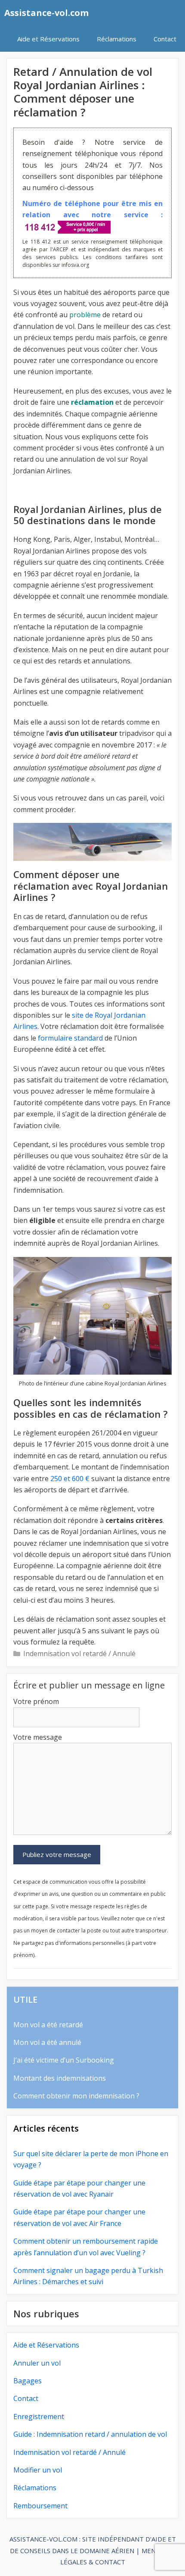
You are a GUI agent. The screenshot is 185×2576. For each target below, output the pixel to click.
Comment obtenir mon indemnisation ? (76, 2096)
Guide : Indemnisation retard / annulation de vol (90, 2434)
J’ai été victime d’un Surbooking (64, 2060)
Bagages (28, 2381)
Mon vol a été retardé (48, 2025)
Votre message (38, 1737)
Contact (165, 39)
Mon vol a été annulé (47, 2042)
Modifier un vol (38, 2470)
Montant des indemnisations (60, 2078)
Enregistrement (39, 2417)
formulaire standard (70, 1038)
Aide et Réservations (48, 39)
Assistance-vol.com (46, 13)
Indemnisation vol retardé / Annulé (79, 1654)
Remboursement (40, 2506)
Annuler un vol (37, 2363)
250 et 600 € (70, 1479)
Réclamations (117, 39)
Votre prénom (36, 1701)
